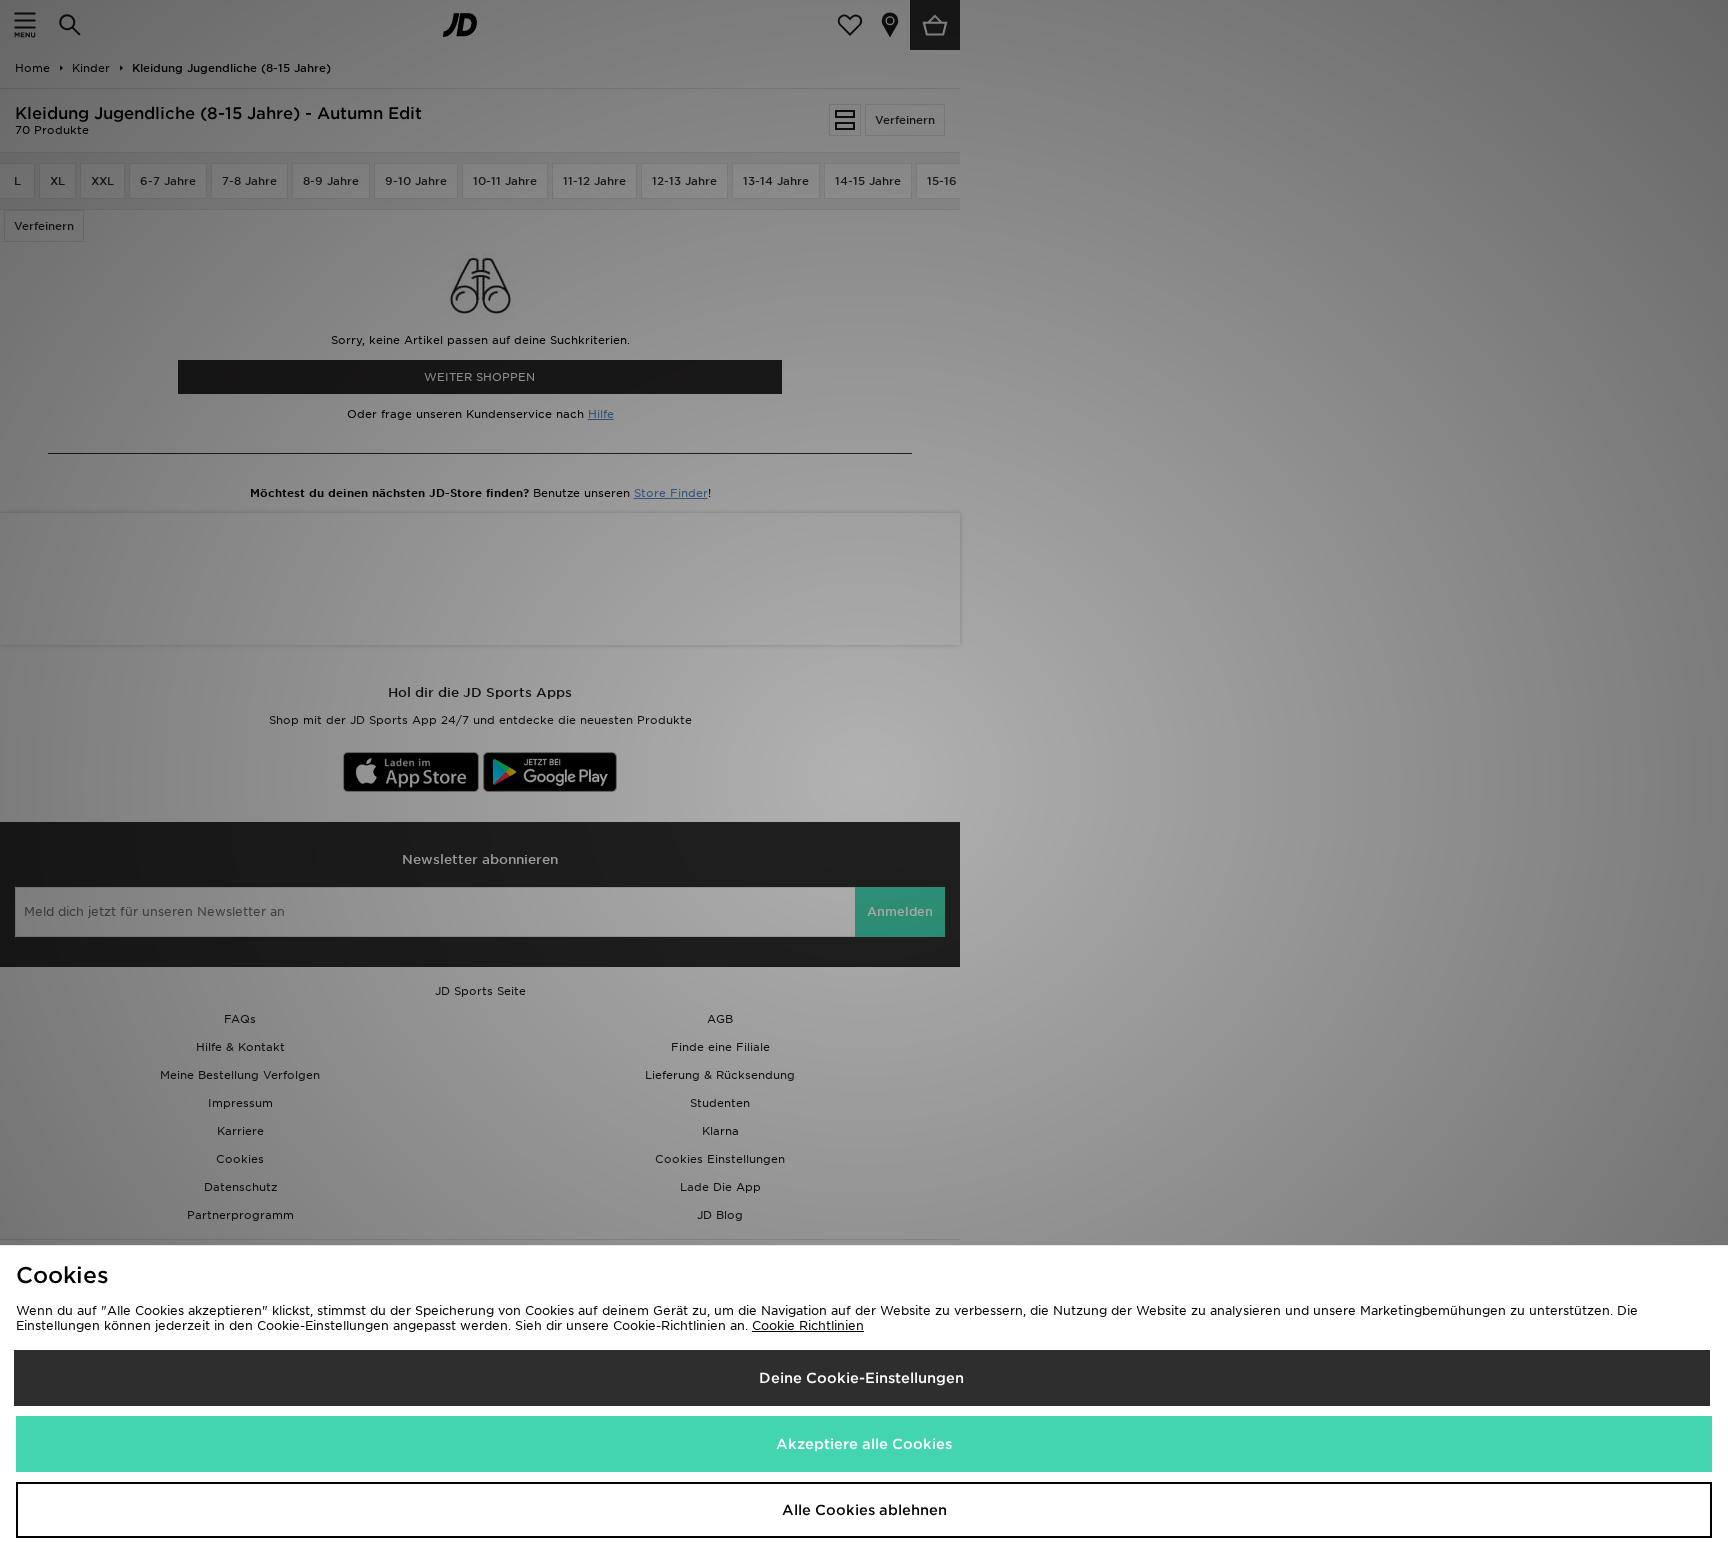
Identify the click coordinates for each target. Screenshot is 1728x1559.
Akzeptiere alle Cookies (864, 1444)
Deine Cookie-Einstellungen (861, 1378)
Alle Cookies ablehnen (864, 1510)
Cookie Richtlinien (808, 1325)
